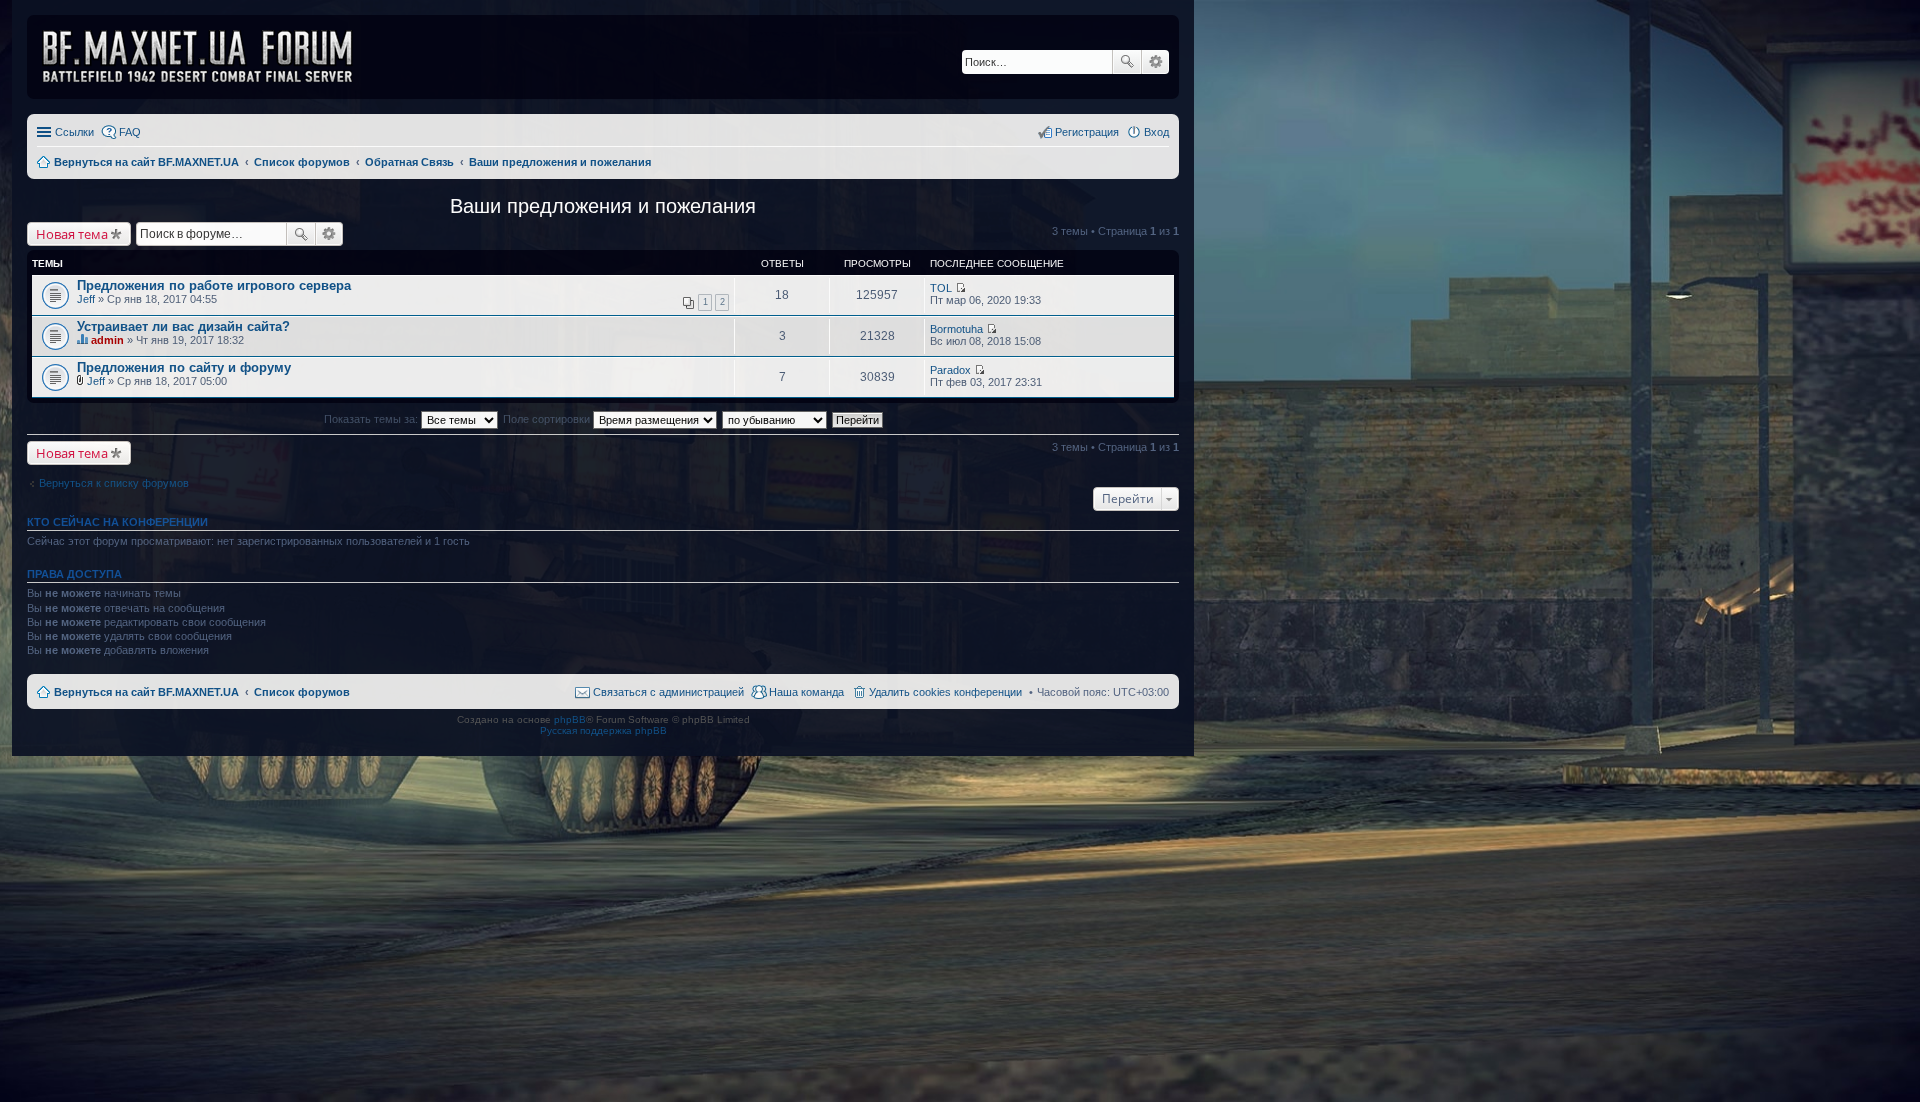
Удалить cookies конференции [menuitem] (945, 692)
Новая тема (72, 234)
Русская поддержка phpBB (603, 730)
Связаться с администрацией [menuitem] (668, 692)
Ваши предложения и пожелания (603, 206)
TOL (941, 288)
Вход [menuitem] (1156, 132)
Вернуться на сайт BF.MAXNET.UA (146, 692)
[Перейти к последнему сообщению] (960, 288)
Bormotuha (956, 329)
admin (107, 340)
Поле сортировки (548, 419)
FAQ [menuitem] (130, 132)
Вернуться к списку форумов (114, 483)
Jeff (86, 299)
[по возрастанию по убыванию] (775, 419)
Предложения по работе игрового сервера (214, 285)
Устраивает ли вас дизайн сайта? (183, 326)
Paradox (950, 370)
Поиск (1127, 62)
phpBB (570, 719)
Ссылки (74, 132)
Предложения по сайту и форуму (184, 367)
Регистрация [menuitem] (1087, 132)
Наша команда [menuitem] (806, 692)
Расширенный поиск (1155, 62)
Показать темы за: (372, 419)
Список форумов (302, 692)
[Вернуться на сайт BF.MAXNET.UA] (210, 57)
